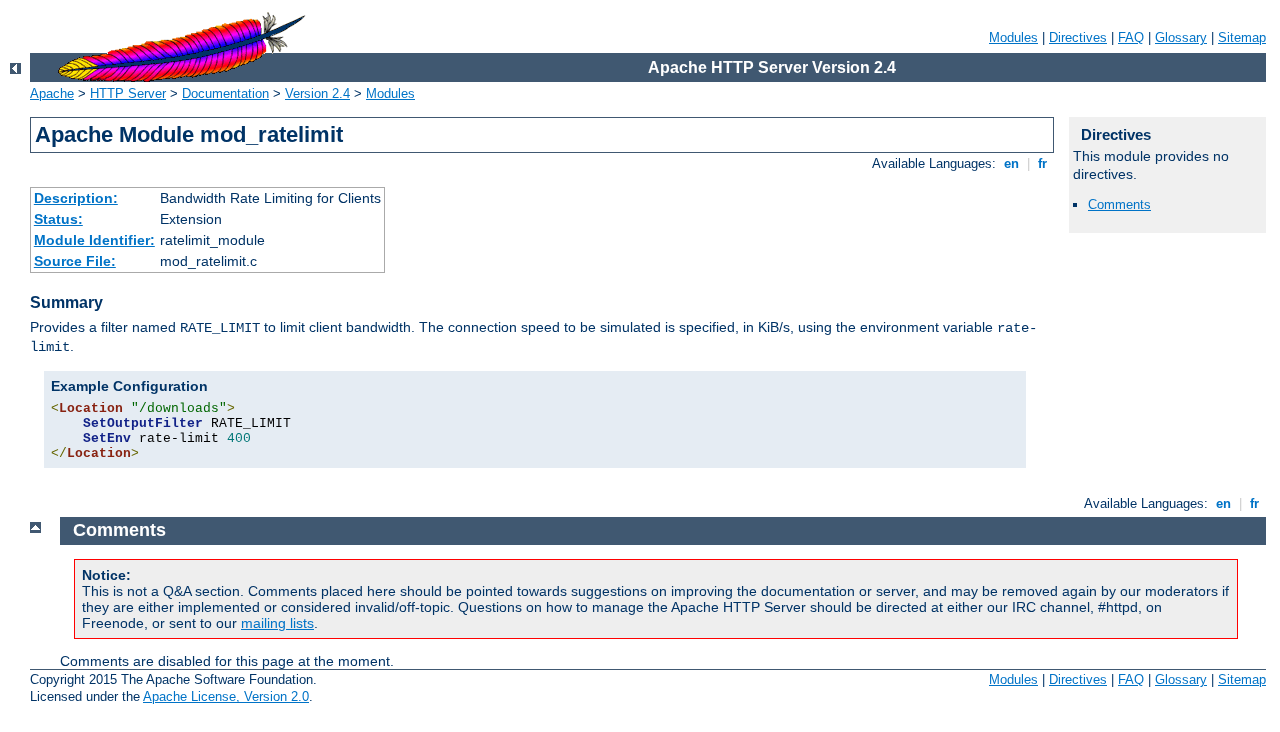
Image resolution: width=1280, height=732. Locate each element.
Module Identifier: (94, 240)
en (1011, 163)
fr (1042, 163)
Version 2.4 (317, 93)
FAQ (1131, 37)
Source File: (75, 261)
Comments (1119, 204)
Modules (1013, 37)
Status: (58, 219)
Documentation (225, 93)
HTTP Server (128, 93)
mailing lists (277, 623)
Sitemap (1242, 37)
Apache (52, 93)
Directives (1078, 37)
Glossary (1181, 37)
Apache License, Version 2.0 (226, 696)
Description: (76, 198)
